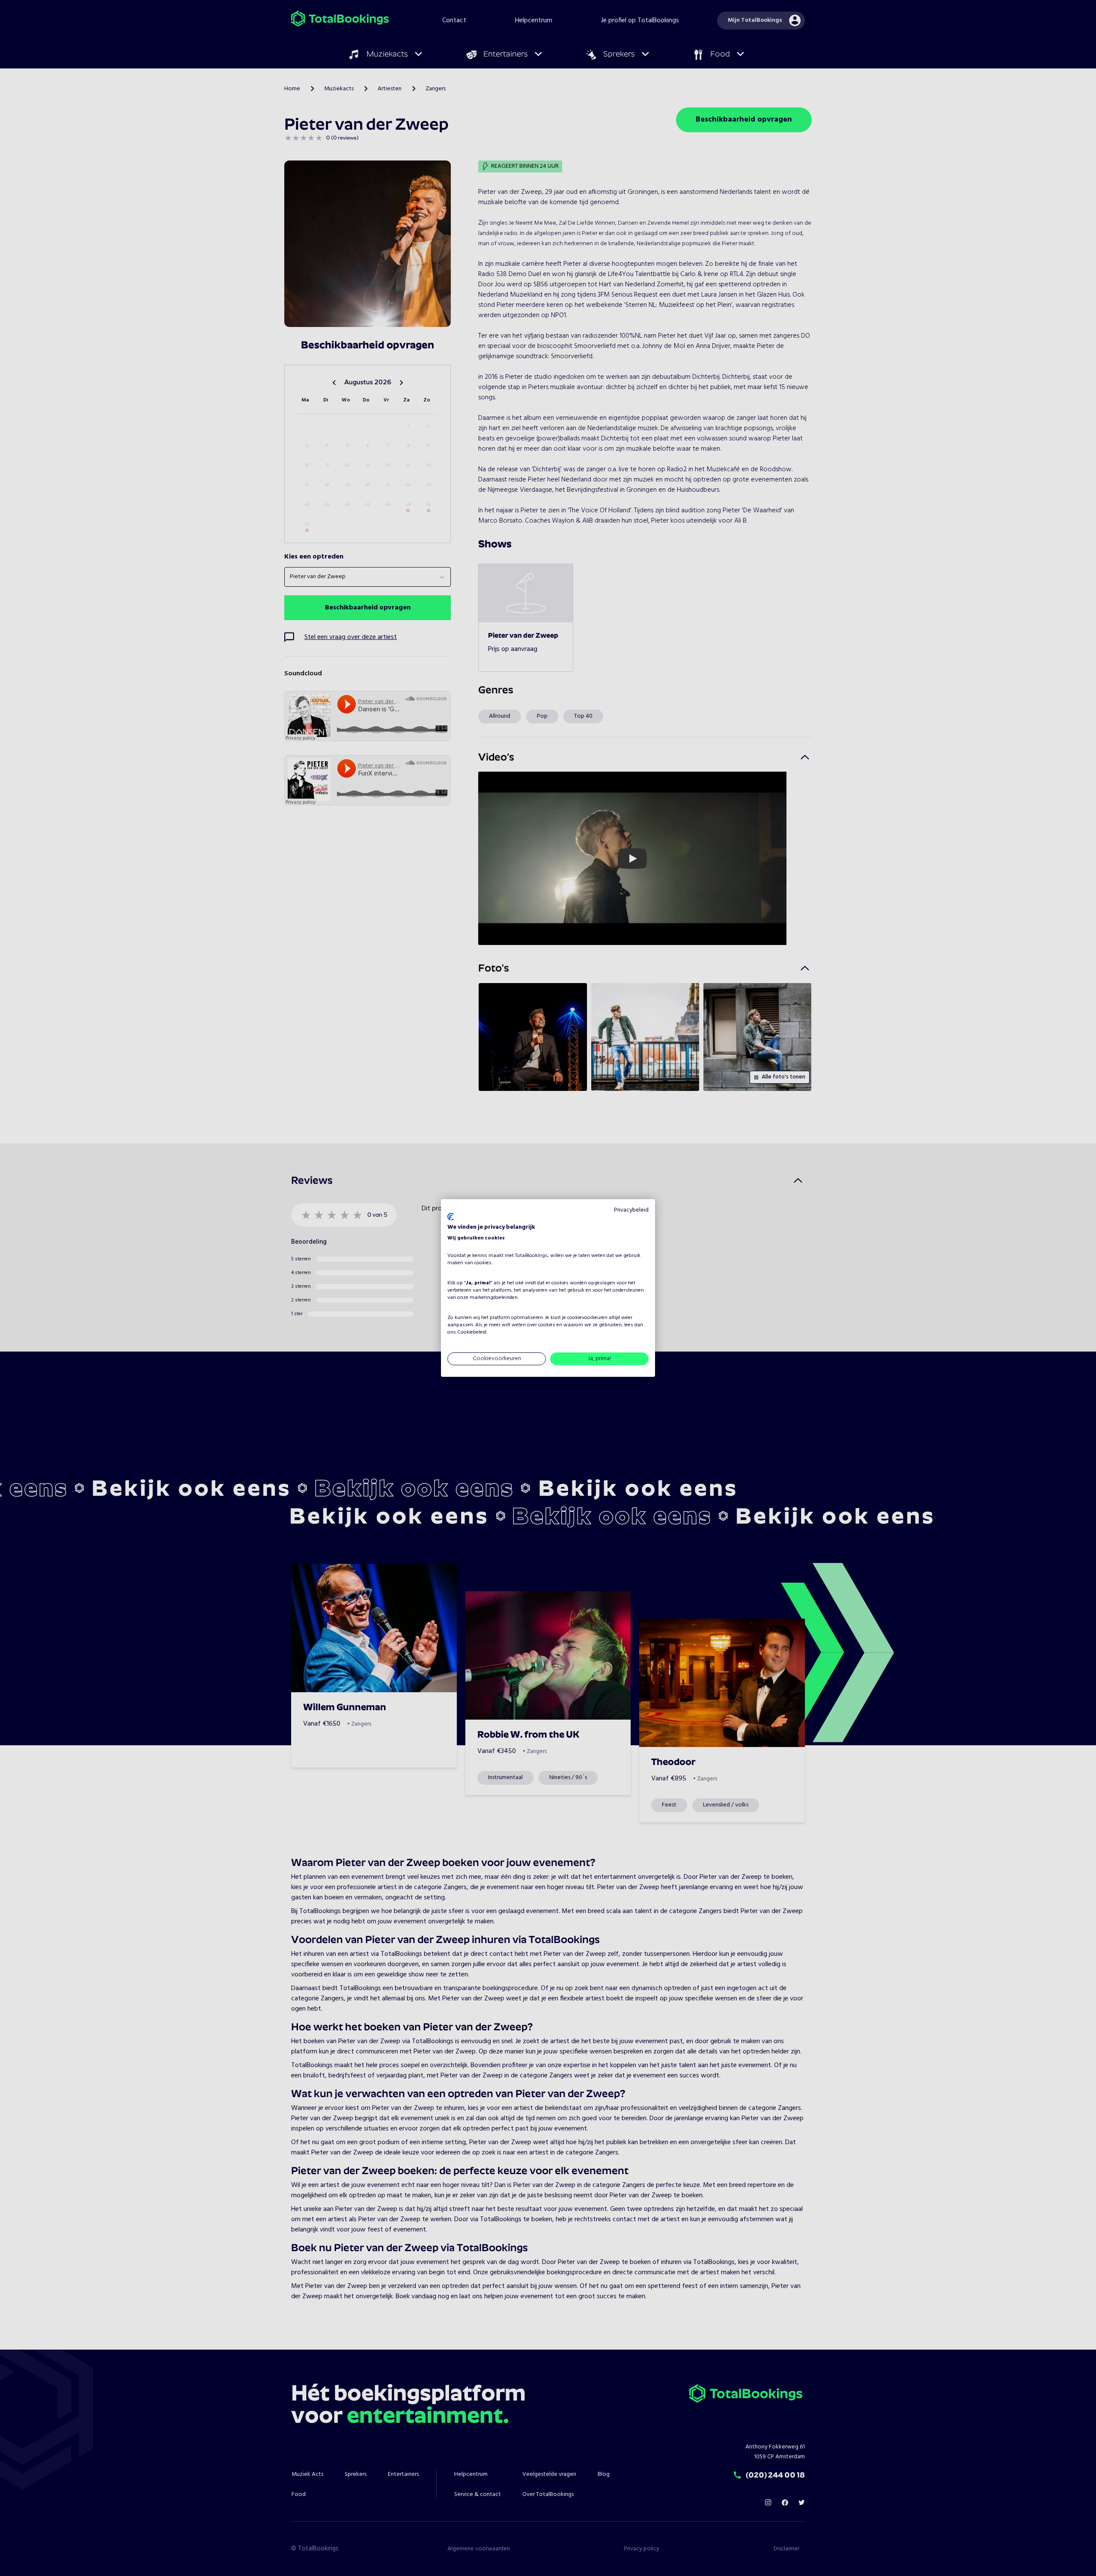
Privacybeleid (631, 1210)
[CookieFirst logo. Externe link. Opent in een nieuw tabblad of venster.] (451, 1217)
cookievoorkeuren (587, 1318)
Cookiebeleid (472, 1332)
